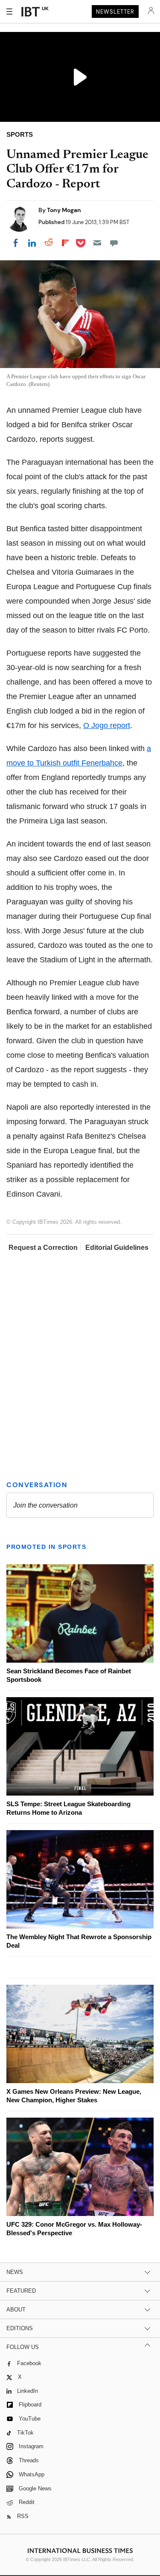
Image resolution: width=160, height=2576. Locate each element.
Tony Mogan (64, 210)
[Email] (97, 243)
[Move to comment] (114, 243)
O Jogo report (107, 725)
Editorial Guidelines (117, 1248)
